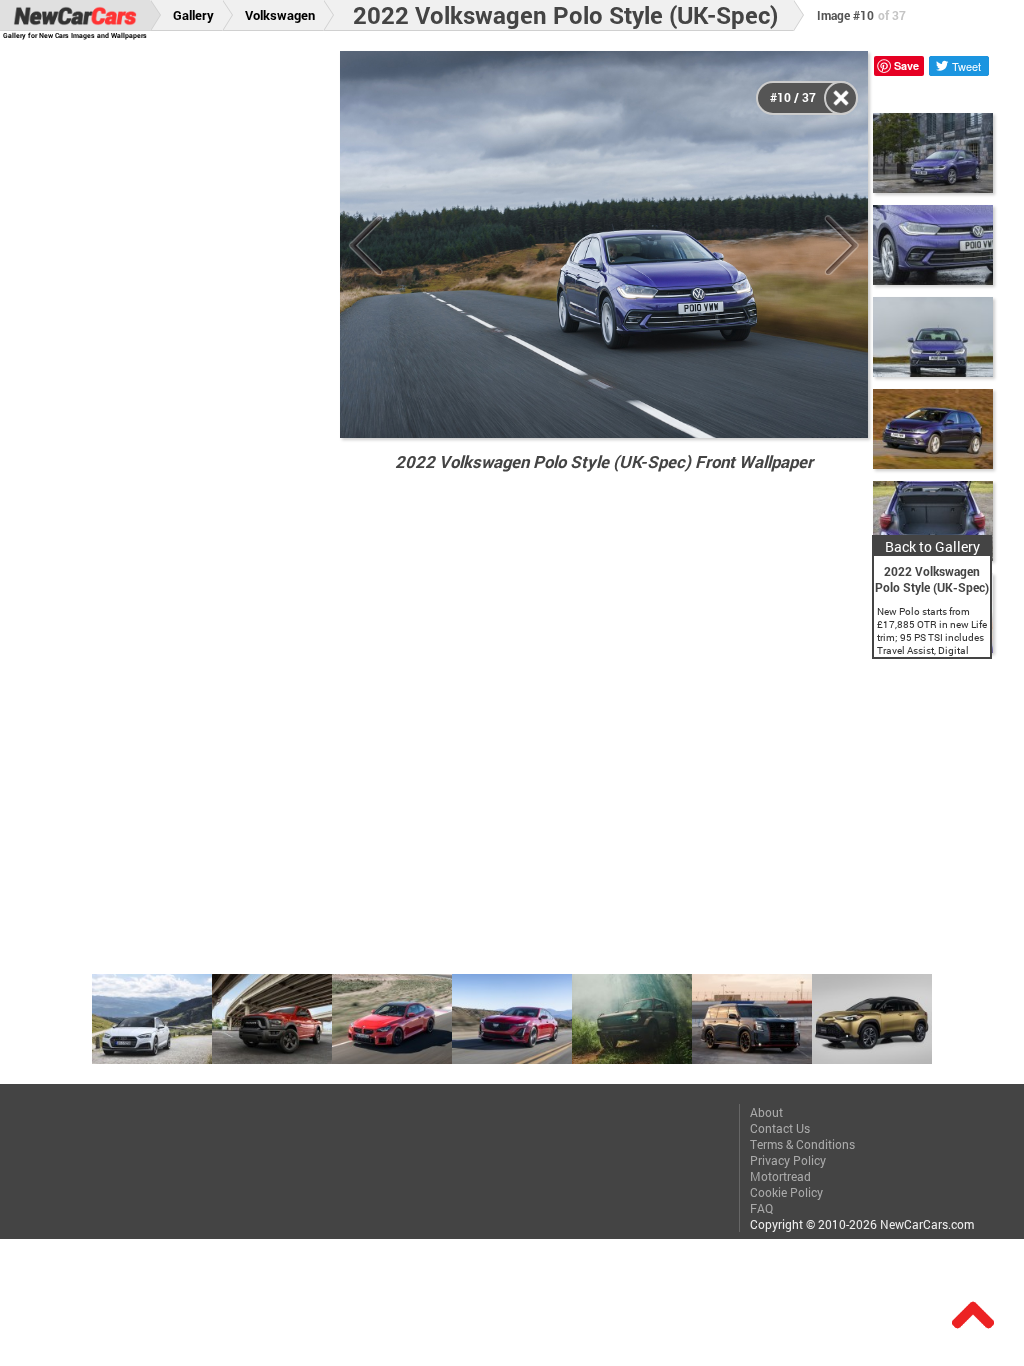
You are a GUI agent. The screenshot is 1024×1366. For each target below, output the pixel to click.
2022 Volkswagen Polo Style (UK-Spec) (565, 15)
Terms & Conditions (802, 1144)
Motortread (780, 1176)
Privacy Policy (788, 1160)
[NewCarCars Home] (75, 15)
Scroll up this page (973, 1315)
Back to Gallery (932, 546)
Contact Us (780, 1128)
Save (906, 65)
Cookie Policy (786, 1192)
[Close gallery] (841, 98)
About (766, 1112)
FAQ (761, 1208)
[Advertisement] (181, 351)
